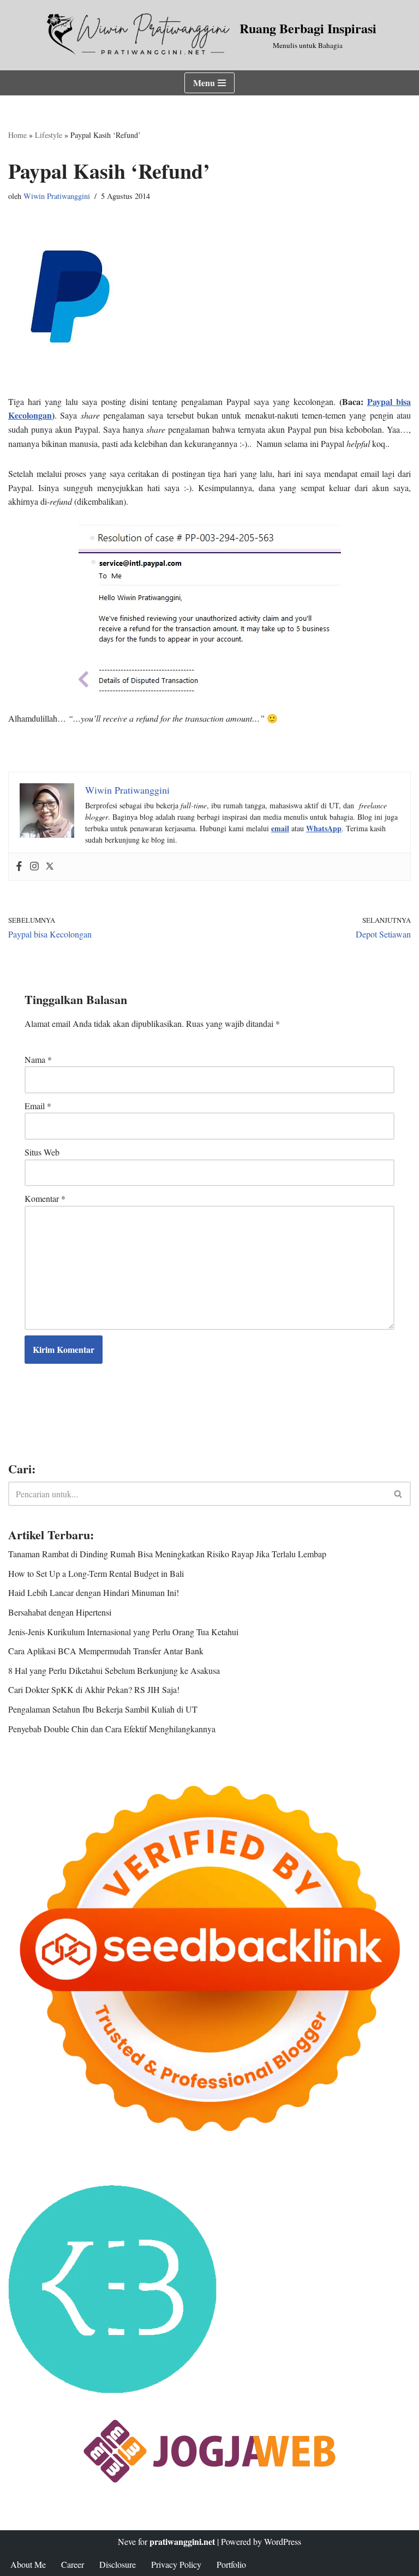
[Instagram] (34, 867)
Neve (127, 2541)
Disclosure (118, 2564)
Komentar (45, 1198)
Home (17, 135)
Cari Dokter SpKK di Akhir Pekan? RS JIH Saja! (94, 1689)
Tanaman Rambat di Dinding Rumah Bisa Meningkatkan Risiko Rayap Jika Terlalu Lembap (167, 1554)
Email (38, 1106)
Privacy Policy (176, 2564)
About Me (28, 2564)
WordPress (283, 2541)
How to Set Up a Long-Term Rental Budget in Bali (96, 1573)
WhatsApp (324, 828)
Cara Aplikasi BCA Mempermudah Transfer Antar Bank (106, 1651)
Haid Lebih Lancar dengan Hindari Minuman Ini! (94, 1592)
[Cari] (399, 1494)
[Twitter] (50, 867)
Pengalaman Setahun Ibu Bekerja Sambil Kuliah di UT (103, 1709)
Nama (38, 1059)
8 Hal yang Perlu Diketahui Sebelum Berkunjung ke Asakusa (114, 1670)
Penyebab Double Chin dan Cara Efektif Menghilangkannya (112, 1729)
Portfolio (231, 2564)
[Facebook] (19, 867)
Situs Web (42, 1152)
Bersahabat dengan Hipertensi (60, 1612)
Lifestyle (49, 135)
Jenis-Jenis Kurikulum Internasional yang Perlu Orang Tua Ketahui (123, 1632)
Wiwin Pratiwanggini (57, 196)
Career (73, 2564)
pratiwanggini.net (182, 2541)
